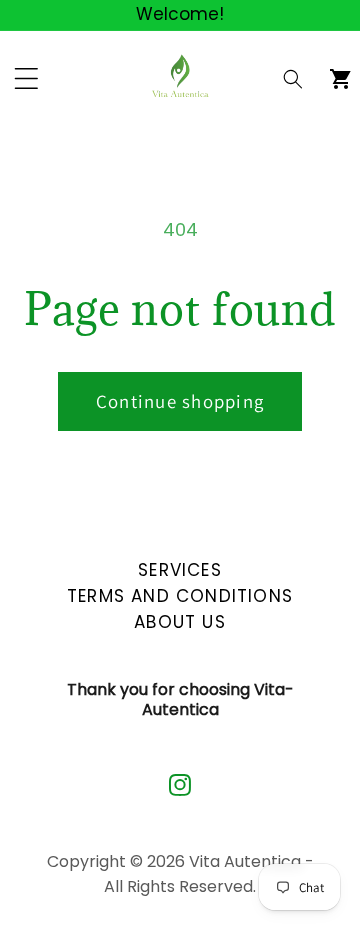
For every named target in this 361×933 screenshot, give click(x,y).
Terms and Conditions (180, 594)
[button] (293, 78)
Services (180, 568)
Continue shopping (180, 401)
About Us (180, 620)
